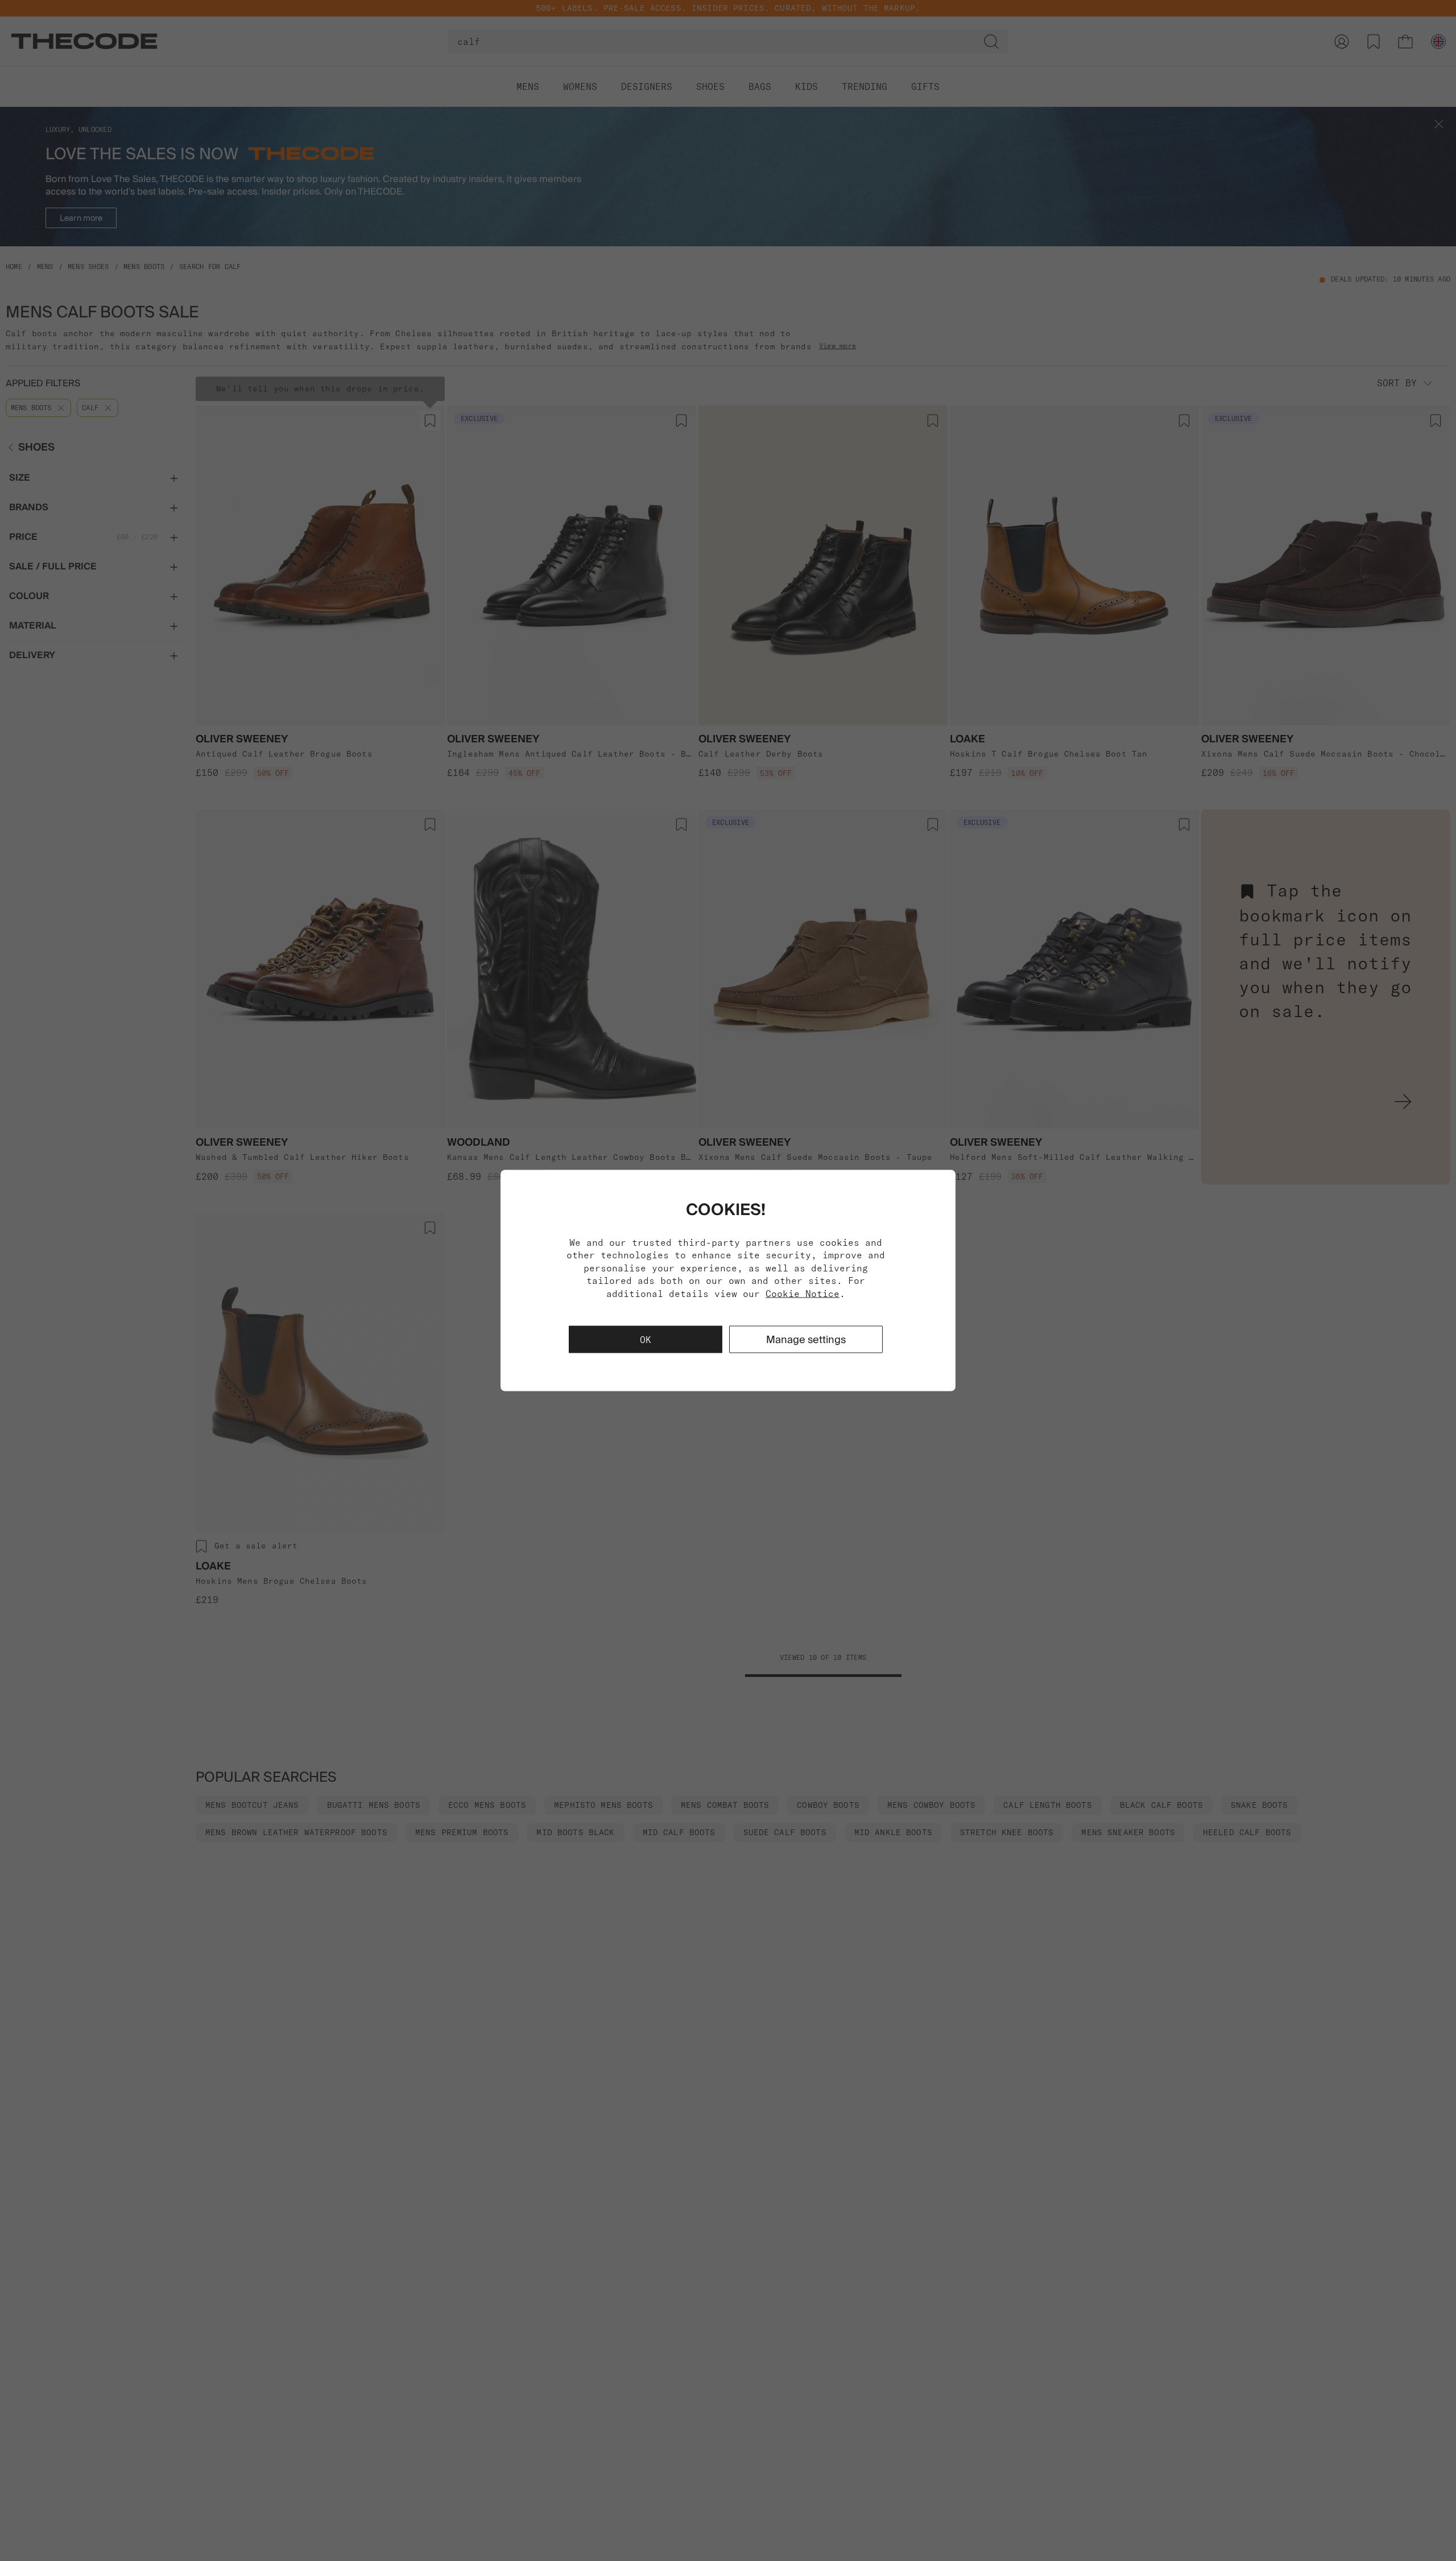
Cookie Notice (803, 1293)
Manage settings (806, 1339)
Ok (646, 1339)
